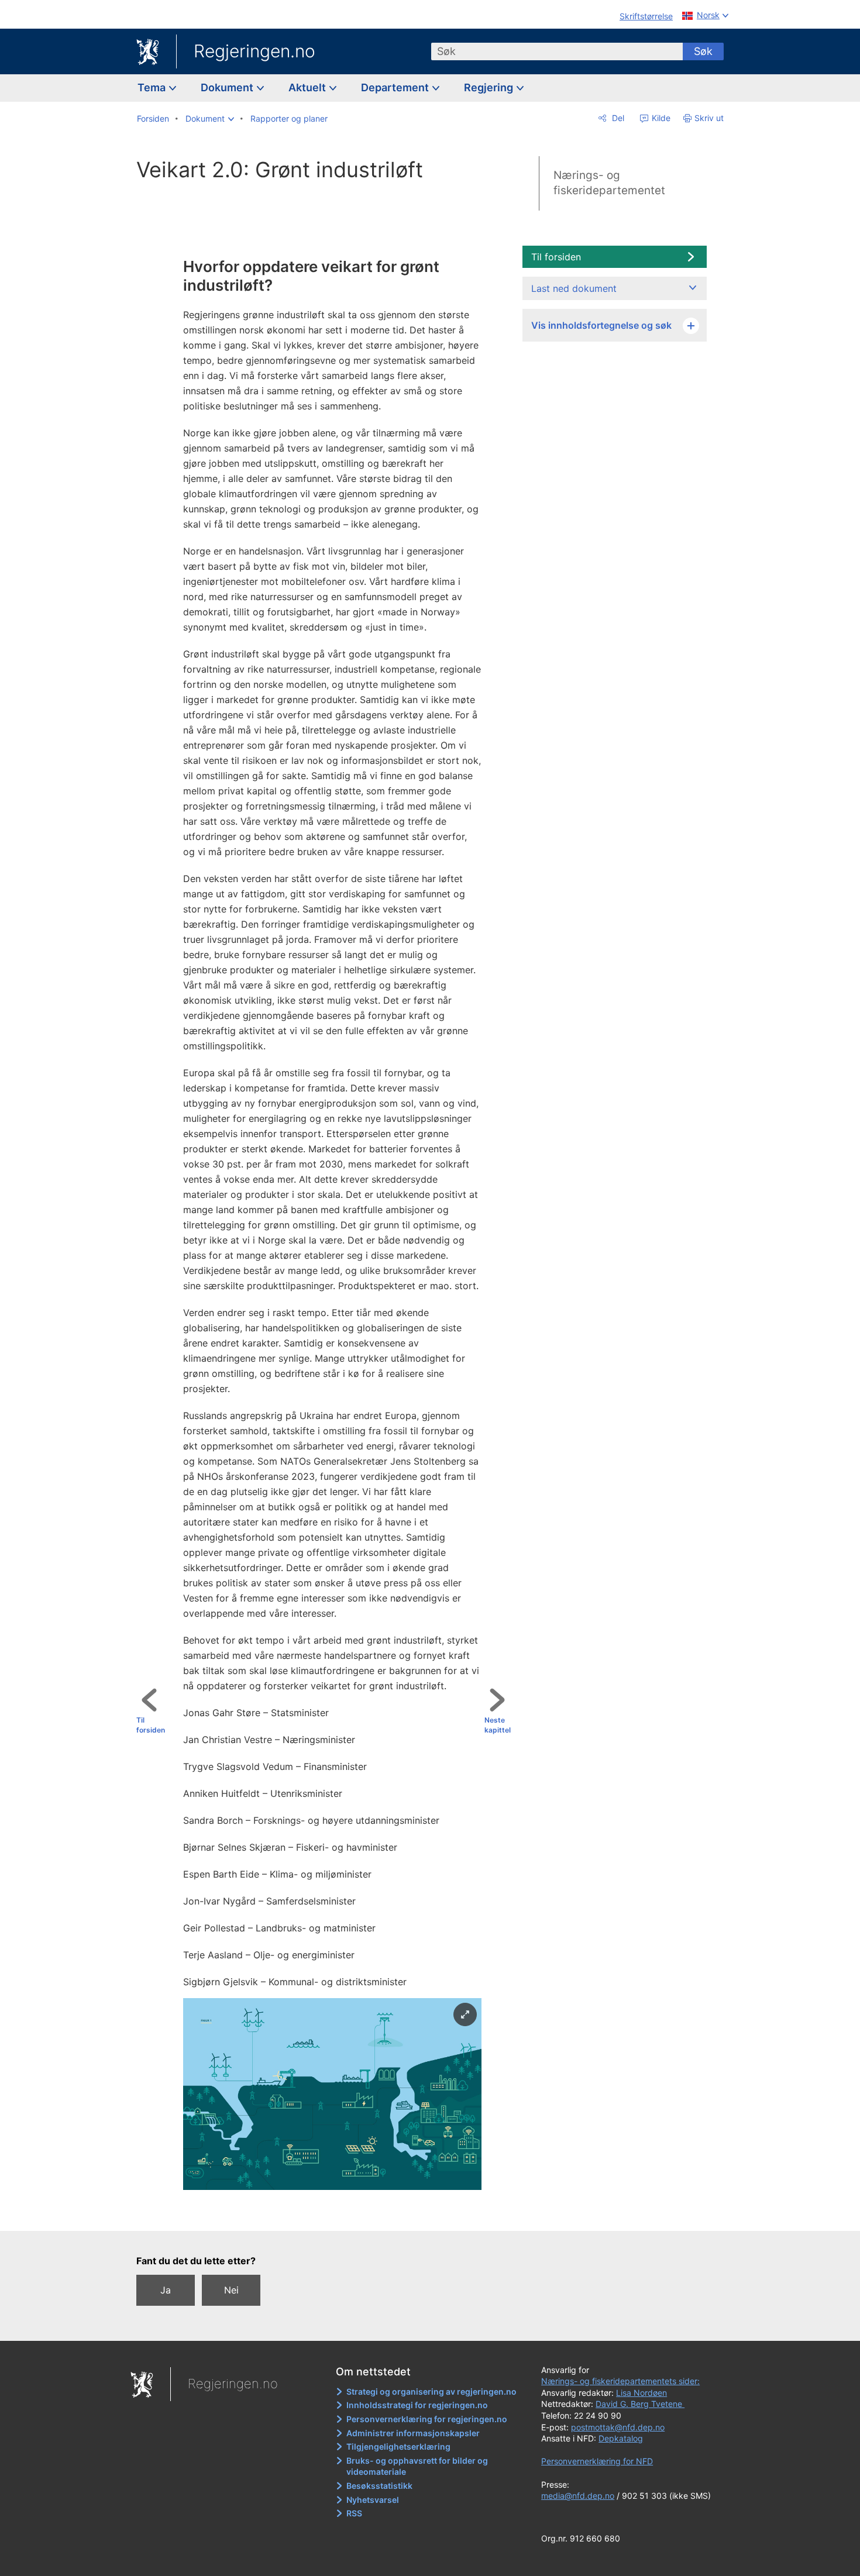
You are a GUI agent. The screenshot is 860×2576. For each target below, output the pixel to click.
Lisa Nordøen (641, 2393)
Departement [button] (396, 87)
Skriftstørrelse (646, 16)
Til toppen (328, 2213)
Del (617, 118)
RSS (354, 2513)
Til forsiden (151, 1725)
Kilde (660, 118)
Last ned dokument (574, 288)
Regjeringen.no (254, 51)
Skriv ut (709, 118)
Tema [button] (153, 87)
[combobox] (557, 51)
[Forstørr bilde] (465, 2014)
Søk (703, 51)
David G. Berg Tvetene (640, 2404)
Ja (166, 2290)
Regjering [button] (490, 87)
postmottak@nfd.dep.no (618, 2427)
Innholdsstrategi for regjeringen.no (417, 2405)
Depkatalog (621, 2438)
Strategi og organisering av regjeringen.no (431, 2391)
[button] (210, 119)
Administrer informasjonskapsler (413, 2433)
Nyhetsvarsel (373, 2500)
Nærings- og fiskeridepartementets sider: (620, 2381)
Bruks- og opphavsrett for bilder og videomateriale (417, 2466)
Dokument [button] (228, 87)
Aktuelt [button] (308, 87)
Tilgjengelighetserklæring (398, 2446)
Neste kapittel (498, 1725)
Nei (231, 2290)
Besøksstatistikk (379, 2486)
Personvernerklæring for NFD (597, 2461)
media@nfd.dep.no (578, 2496)
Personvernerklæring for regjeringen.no (427, 2419)
